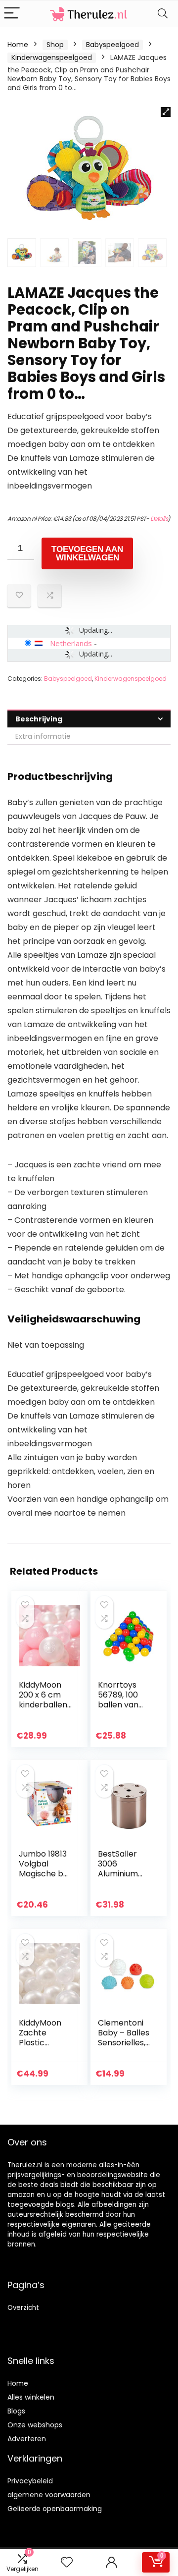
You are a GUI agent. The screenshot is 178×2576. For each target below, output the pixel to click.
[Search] (163, 14)
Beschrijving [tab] (39, 719)
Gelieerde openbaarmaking (55, 2509)
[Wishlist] (67, 2562)
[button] (166, 112)
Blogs (16, 2411)
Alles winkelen (31, 2397)
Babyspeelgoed (112, 45)
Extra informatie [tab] (43, 736)
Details (159, 519)
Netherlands (71, 643)
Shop (55, 45)
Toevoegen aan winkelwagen (87, 553)
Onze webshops (35, 2425)
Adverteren (27, 2439)
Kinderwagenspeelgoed (52, 57)
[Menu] (12, 14)
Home (18, 45)
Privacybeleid (30, 2481)
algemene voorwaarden (49, 2495)
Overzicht (23, 2308)
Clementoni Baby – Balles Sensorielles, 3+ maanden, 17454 (124, 2043)
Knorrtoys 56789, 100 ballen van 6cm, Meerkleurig (121, 1705)
